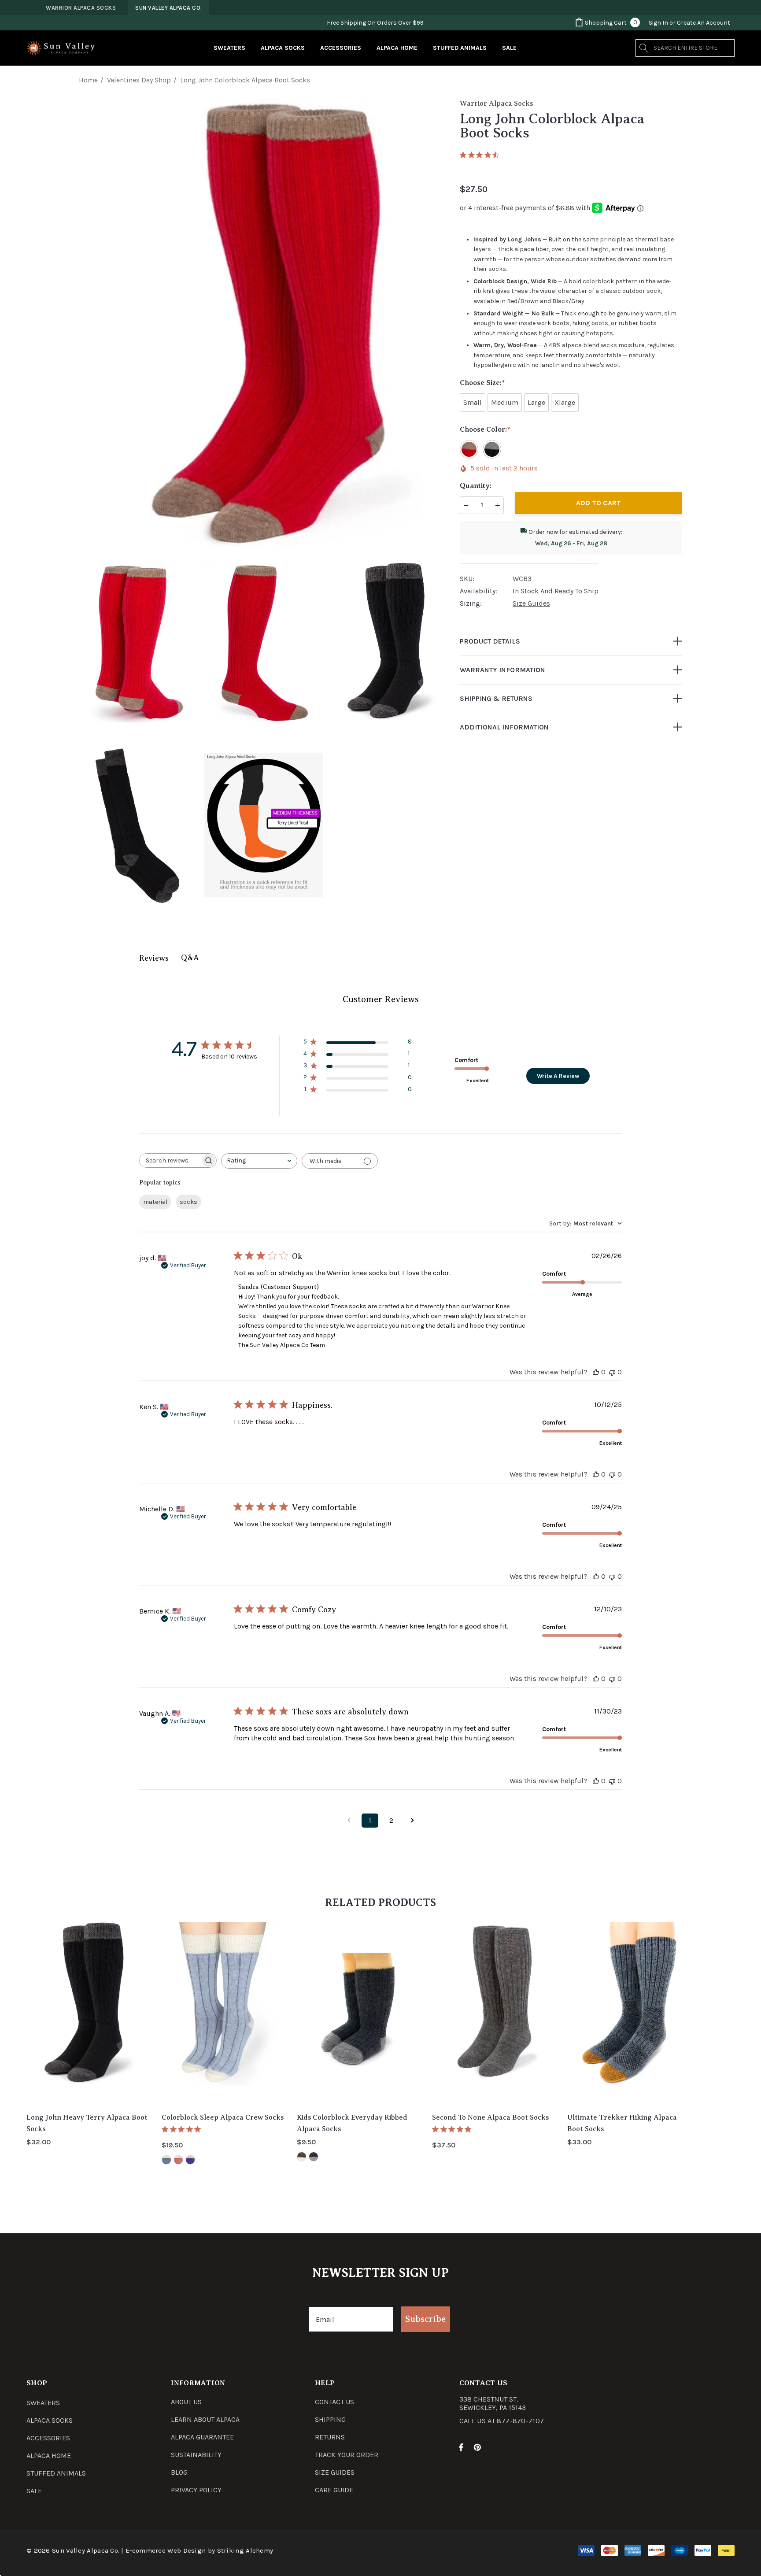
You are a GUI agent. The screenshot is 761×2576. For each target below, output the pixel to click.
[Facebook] (461, 2447)
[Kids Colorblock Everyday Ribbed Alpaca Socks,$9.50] (358, 2013)
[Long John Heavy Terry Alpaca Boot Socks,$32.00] (87, 2013)
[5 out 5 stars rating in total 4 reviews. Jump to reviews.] (453, 2129)
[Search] (644, 48)
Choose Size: (482, 383)
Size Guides (531, 603)
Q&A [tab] (190, 958)
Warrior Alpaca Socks (496, 104)
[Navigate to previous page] (349, 1821)
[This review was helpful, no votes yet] (596, 1372)
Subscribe (425, 2319)
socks (188, 1202)
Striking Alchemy (245, 2550)
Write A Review (558, 1076)
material (155, 1202)
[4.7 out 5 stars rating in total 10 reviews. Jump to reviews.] (481, 155)
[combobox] (259, 1161)
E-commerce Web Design (166, 2550)
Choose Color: (485, 429)
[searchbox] (170, 1160)
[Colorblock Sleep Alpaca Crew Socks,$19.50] (223, 2013)
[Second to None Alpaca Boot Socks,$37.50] (493, 2013)
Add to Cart (598, 503)
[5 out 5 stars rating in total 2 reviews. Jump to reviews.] (183, 2129)
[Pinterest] (479, 2447)
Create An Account (704, 23)
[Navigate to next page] (412, 1821)
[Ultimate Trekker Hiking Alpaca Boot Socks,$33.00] (628, 2013)
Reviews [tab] (154, 958)
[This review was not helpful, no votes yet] (612, 1372)
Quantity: (476, 486)
